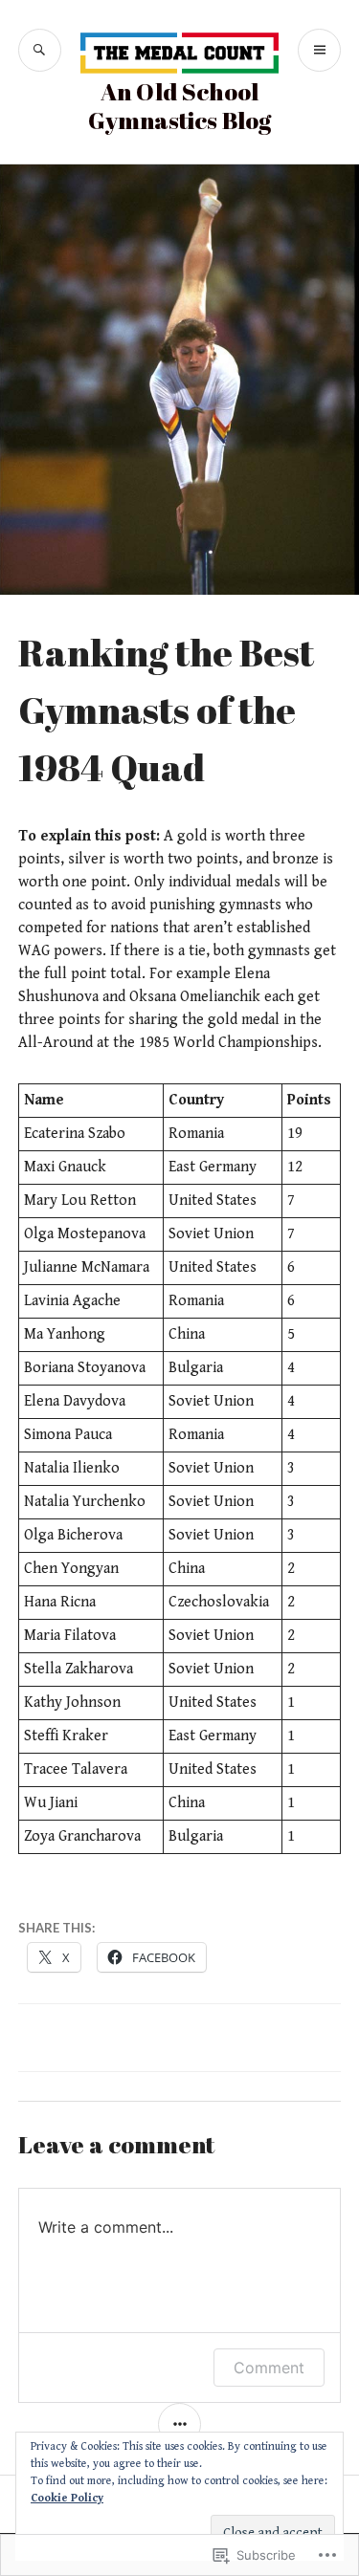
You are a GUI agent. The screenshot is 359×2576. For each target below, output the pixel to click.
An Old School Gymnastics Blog (179, 106)
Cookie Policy (67, 2498)
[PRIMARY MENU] (319, 50)
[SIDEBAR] (179, 2424)
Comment (269, 2368)
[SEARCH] (40, 50)
